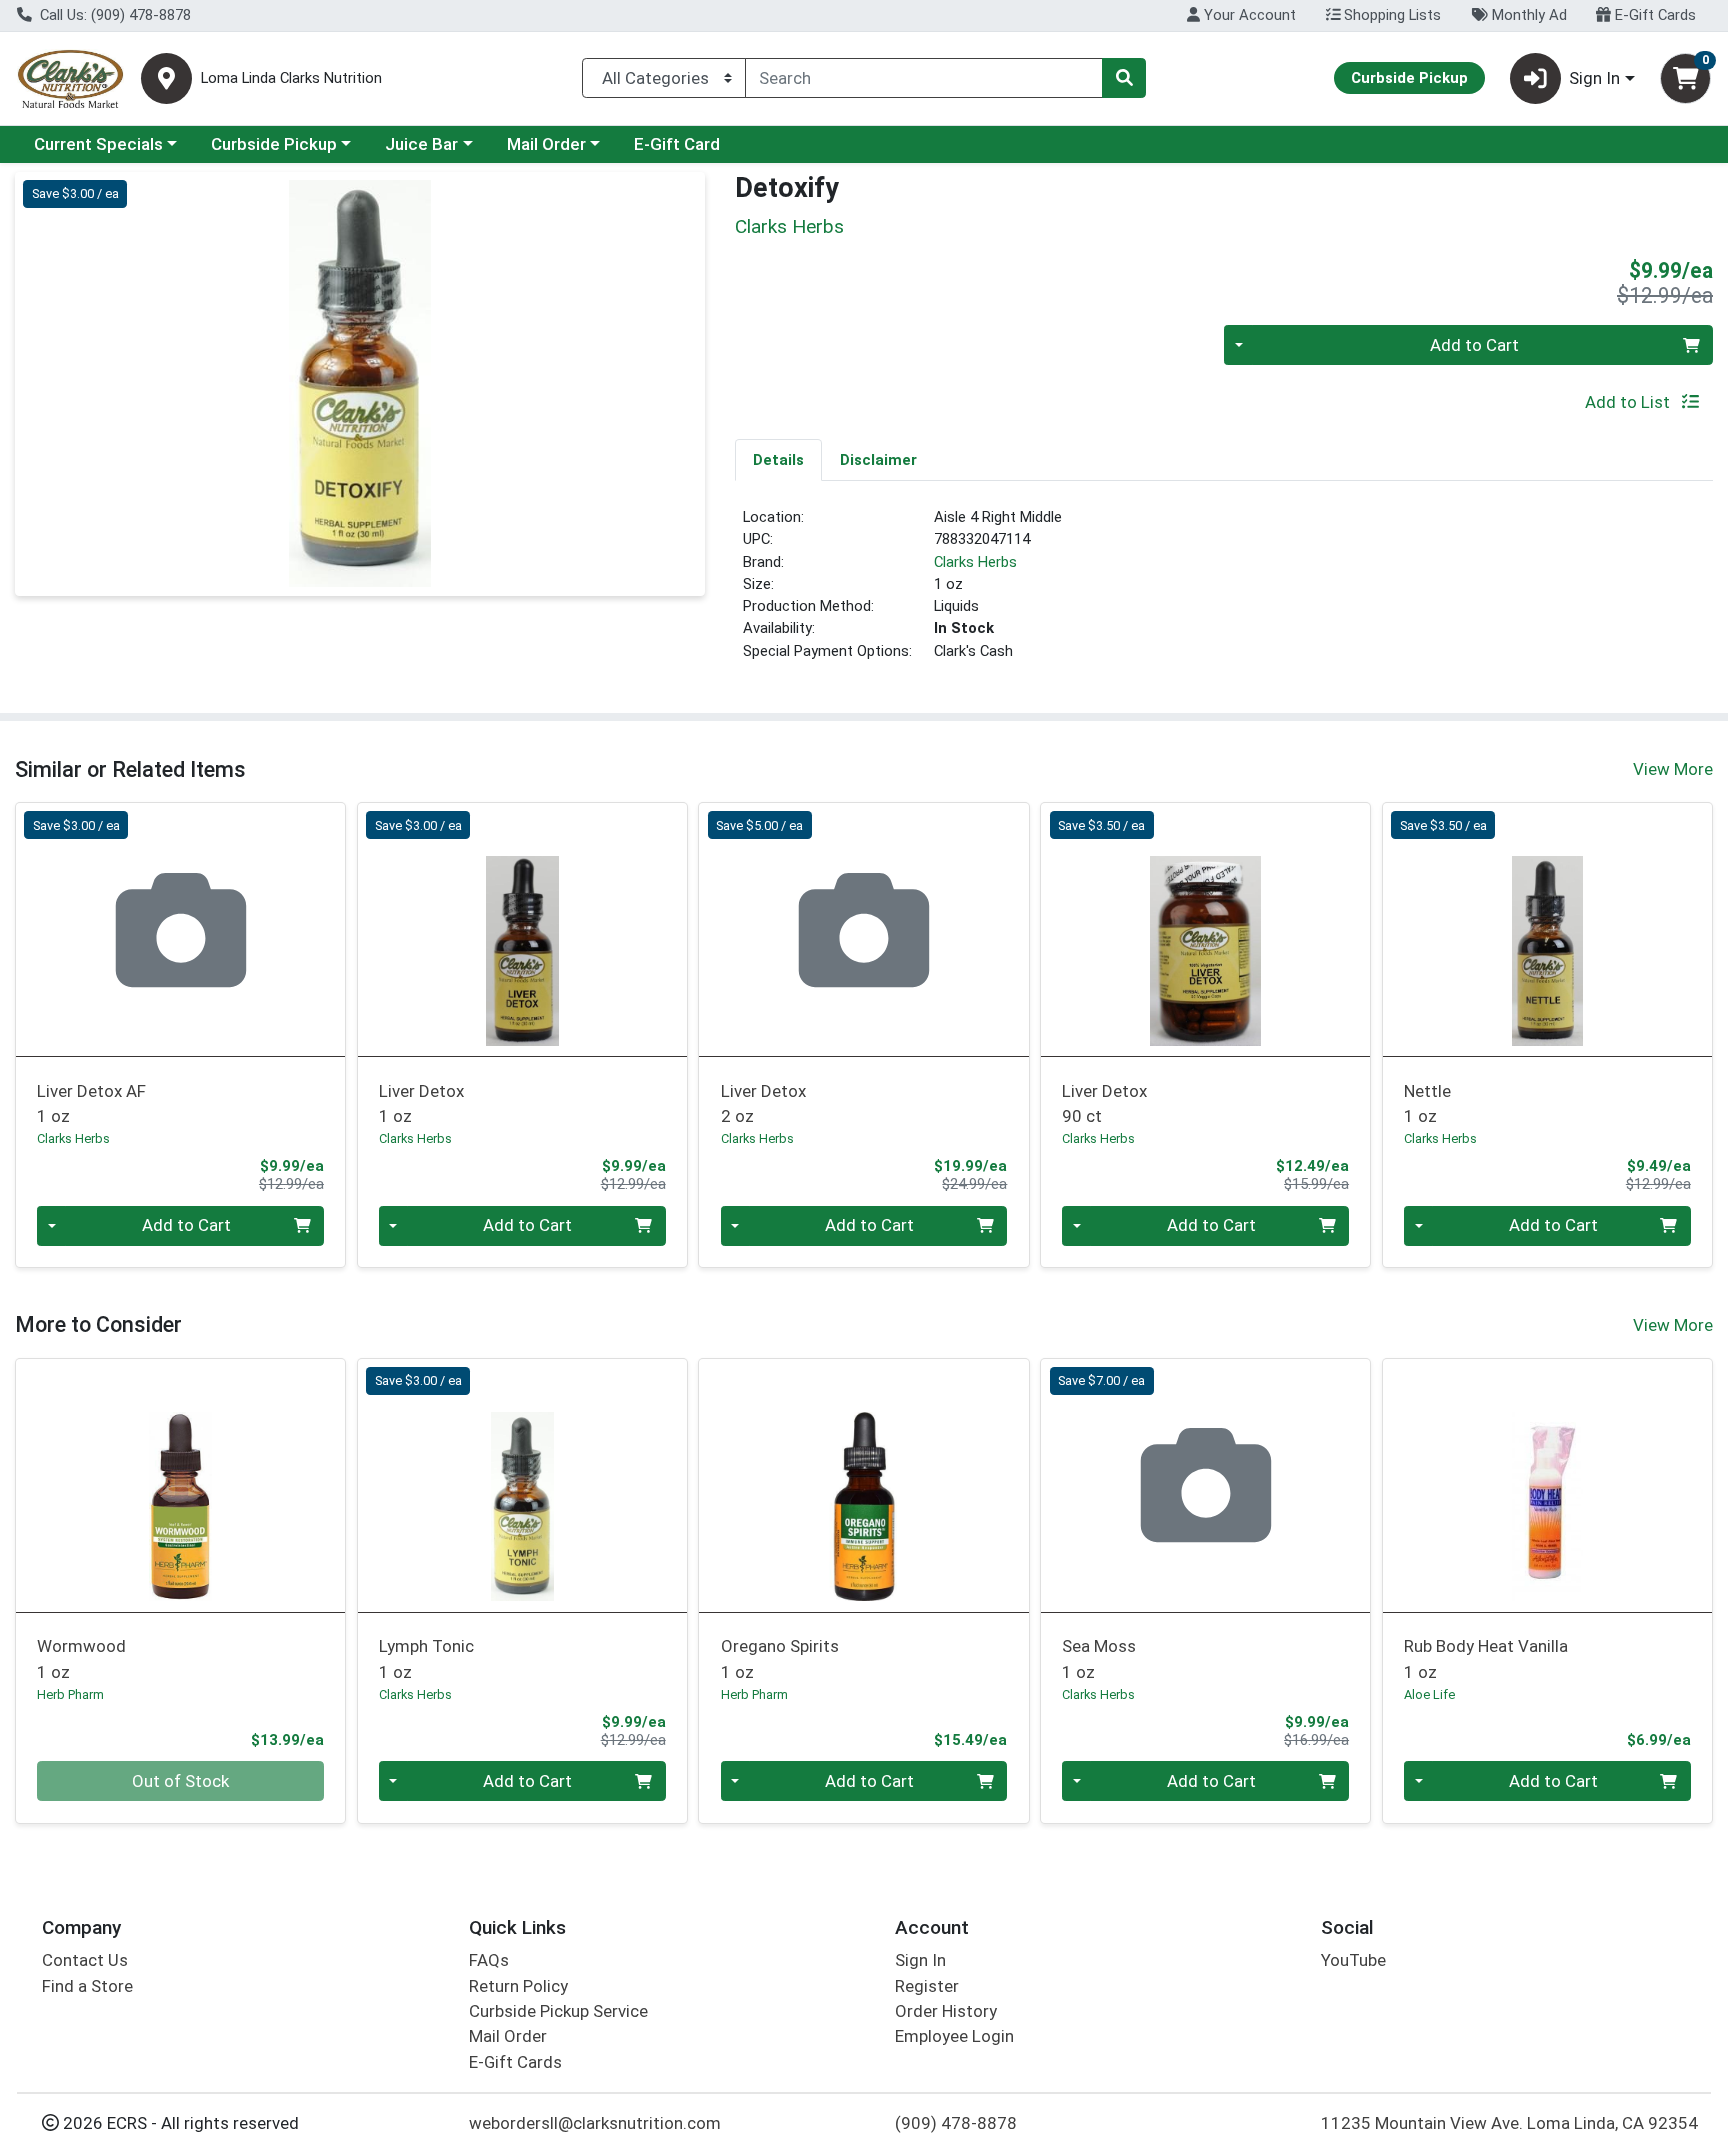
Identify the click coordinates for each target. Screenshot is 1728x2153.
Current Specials (98, 144)
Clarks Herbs (975, 562)
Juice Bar (421, 144)
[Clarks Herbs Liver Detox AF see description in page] (181, 930)
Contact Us (85, 1960)
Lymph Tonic (426, 1658)
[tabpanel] (1224, 592)
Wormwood (81, 1658)
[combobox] (924, 78)
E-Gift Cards (1653, 15)
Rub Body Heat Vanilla (1486, 1658)
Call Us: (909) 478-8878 (113, 15)
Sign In (920, 1960)
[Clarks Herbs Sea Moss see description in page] (1206, 1485)
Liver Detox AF (91, 1103)
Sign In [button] (1594, 78)
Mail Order (546, 144)
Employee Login (954, 2036)
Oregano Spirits (780, 1658)
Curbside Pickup (274, 144)
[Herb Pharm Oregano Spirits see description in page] (864, 1485)
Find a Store (87, 1986)
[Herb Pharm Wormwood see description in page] (181, 1485)
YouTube (1353, 1960)
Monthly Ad (1527, 15)
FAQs (489, 1960)
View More (1673, 769)
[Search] (1124, 78)
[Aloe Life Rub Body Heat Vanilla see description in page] (1547, 1485)
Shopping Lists (1390, 15)
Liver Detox (421, 1103)
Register (927, 1986)
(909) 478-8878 (956, 2123)
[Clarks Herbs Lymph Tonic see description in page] (522, 1485)
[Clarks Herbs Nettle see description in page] (1547, 930)
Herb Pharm (70, 1694)
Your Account (1248, 15)
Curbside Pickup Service (558, 2011)
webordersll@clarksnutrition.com (595, 2123)
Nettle (1427, 1103)
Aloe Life (1429, 1694)
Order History (946, 2011)
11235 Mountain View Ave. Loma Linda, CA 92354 (1509, 2123)
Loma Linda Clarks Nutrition (291, 78)
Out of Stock (180, 1781)
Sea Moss (1099, 1658)
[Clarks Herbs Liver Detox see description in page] (522, 930)
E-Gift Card (677, 144)
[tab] (778, 459)
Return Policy (518, 1986)
